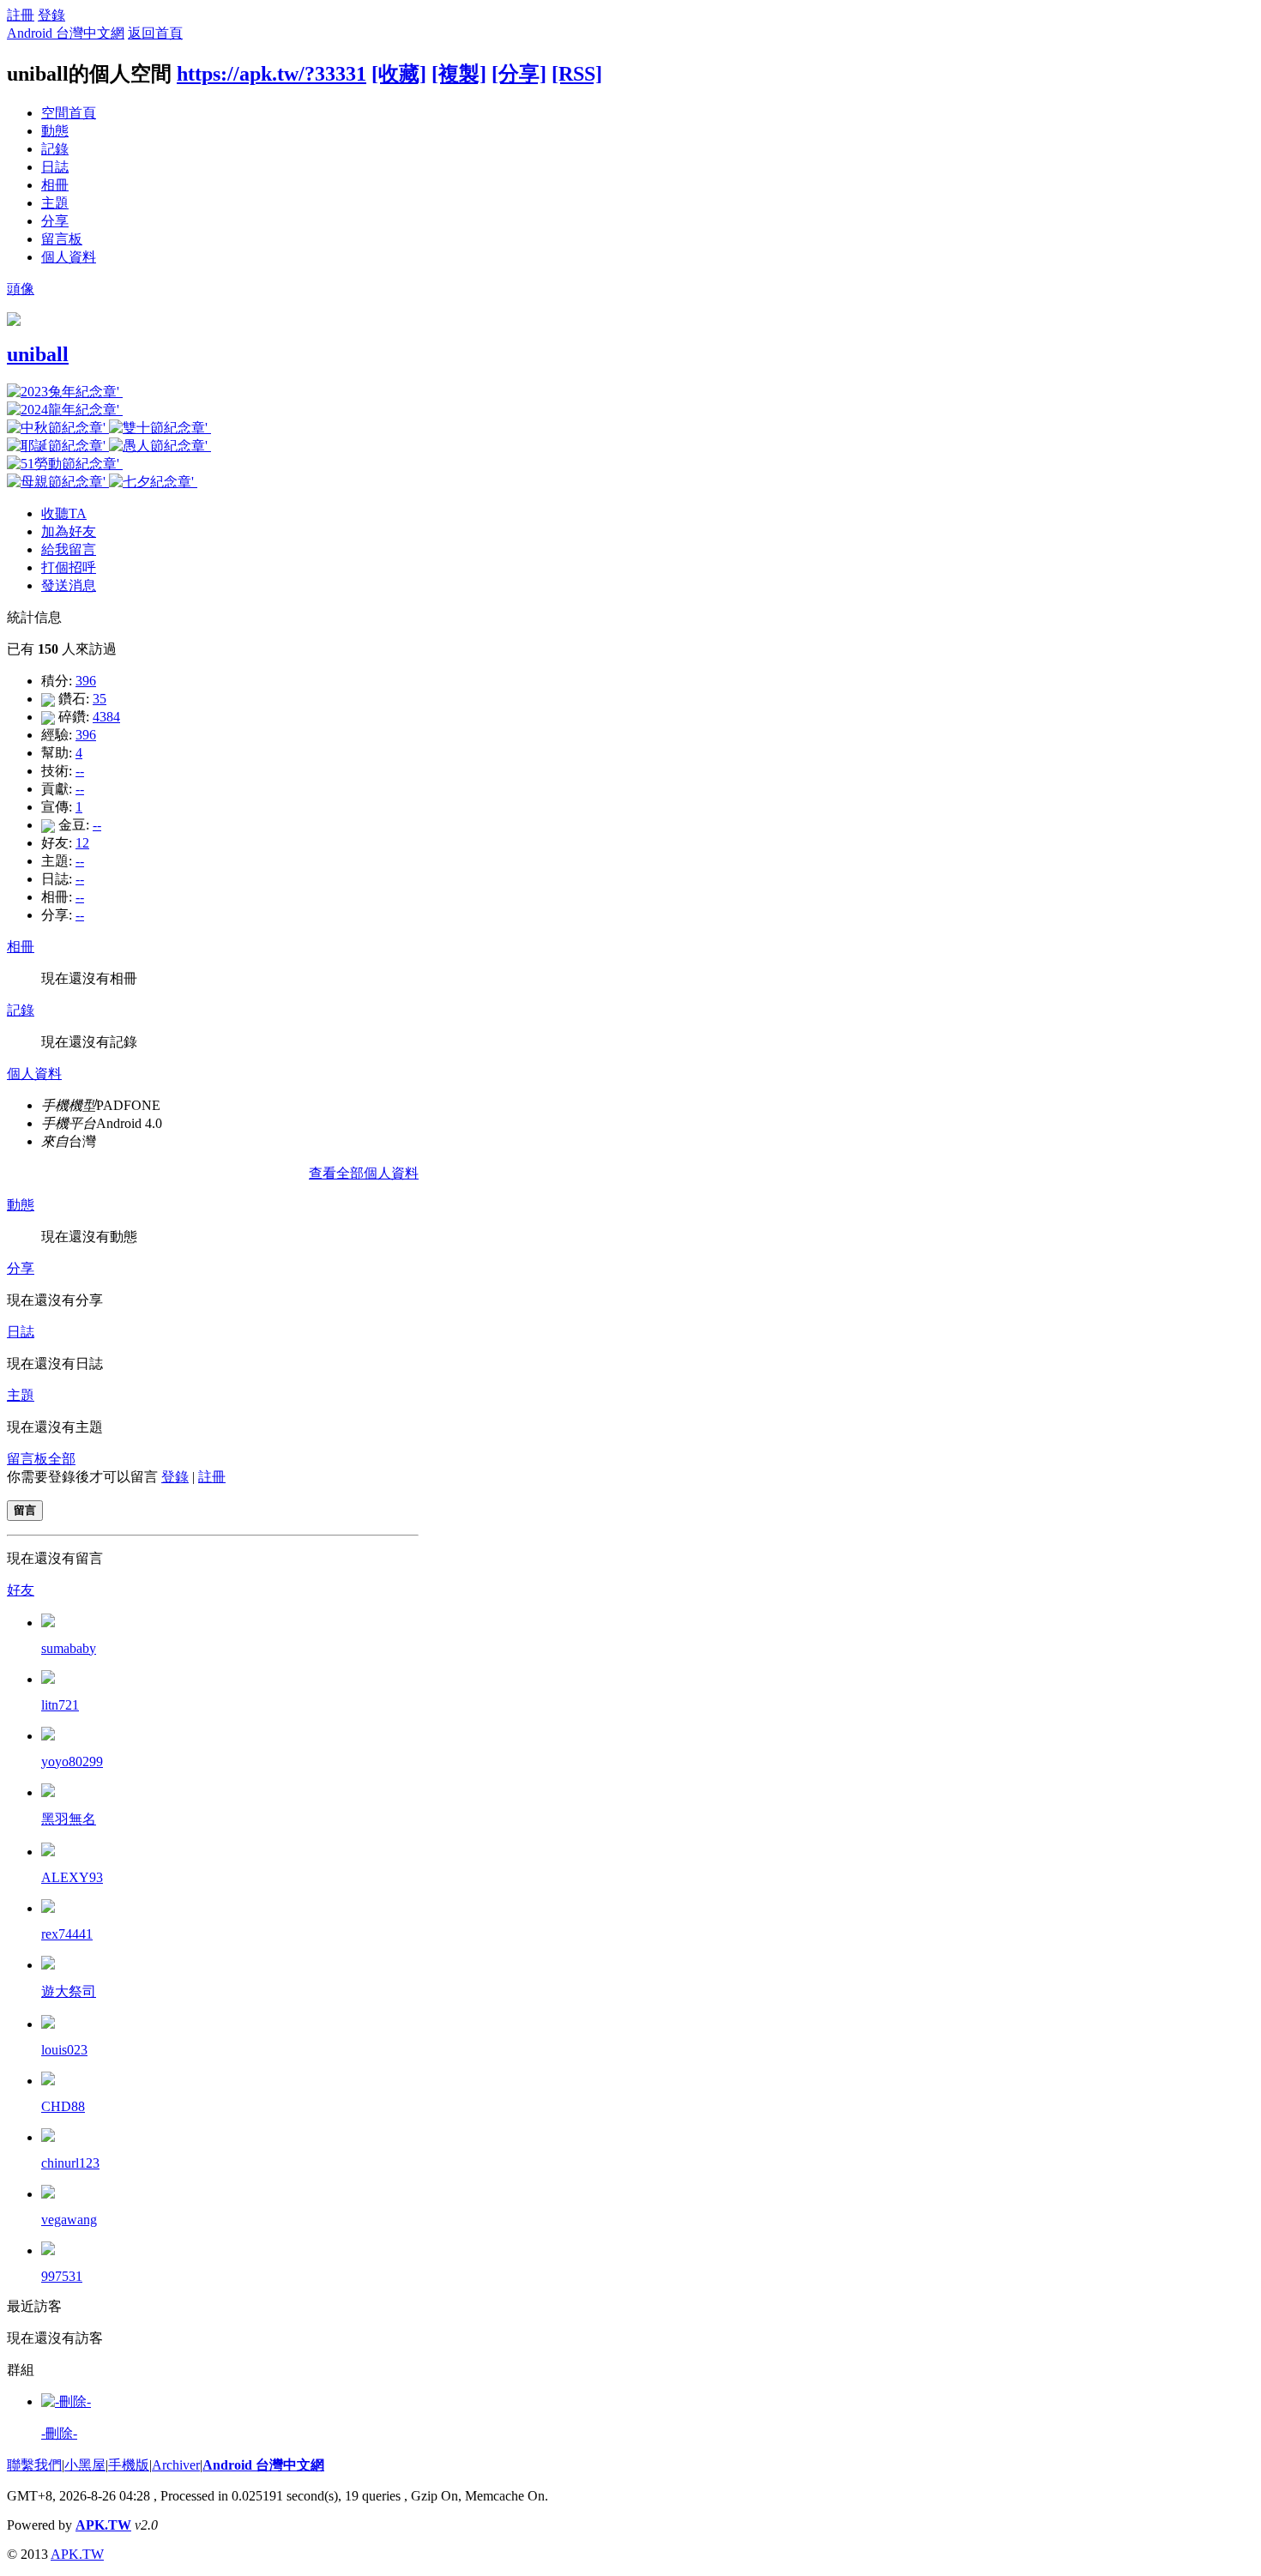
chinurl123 (70, 2163)
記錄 (55, 149)
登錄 (51, 15)
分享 (55, 221)
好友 (21, 1590)
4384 (106, 717)
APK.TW (103, 2525)
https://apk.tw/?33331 (272, 74)
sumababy (69, 1648)
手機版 (129, 2465)
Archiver (176, 2465)
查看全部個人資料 (364, 1173)
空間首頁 (69, 113)
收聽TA (64, 513)
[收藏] (399, 74)
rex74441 (67, 1934)
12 (82, 843)
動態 (55, 131)
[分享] (519, 74)
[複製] (459, 74)
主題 (55, 203)
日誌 (55, 167)
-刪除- (59, 2433)
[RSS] (577, 74)
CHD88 (63, 2106)
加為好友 (69, 531)
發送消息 (69, 585)
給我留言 (69, 549)
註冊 (21, 15)
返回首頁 (155, 33)
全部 (62, 1459)
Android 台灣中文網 (66, 33)
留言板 (62, 239)
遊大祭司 (69, 1991)
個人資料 (69, 257)
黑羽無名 (69, 1819)
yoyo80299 (72, 1762)
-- (80, 771)
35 (100, 699)
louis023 (64, 2050)
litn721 (60, 1705)
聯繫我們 (34, 2465)
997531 (62, 2276)
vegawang (69, 2220)
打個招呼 (69, 567)
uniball (38, 354)
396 (86, 681)
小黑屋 (85, 2465)
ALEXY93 (72, 1877)
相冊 (55, 185)
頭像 (21, 289)
